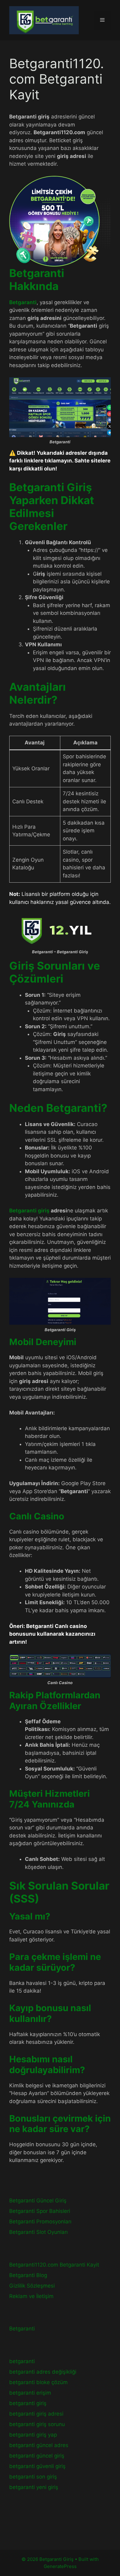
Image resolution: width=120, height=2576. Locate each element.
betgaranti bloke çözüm (38, 2382)
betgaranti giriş (28, 2403)
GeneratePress (60, 2566)
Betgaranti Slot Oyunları (38, 2232)
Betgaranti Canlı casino (56, 1626)
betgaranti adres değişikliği (43, 2372)
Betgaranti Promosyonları (40, 2222)
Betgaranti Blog (28, 2275)
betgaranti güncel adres (39, 2445)
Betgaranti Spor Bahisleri (40, 2211)
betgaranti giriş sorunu (37, 2424)
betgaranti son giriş (33, 2477)
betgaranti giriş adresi (36, 2414)
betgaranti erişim (30, 2393)
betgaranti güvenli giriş (37, 2466)
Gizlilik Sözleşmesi (32, 2286)
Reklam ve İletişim (31, 2296)
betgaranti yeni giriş (34, 2487)
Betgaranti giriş (29, 1211)
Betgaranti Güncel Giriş (38, 2201)
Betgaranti (22, 2329)
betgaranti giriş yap (33, 2435)
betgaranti (22, 2361)
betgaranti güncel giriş (37, 2456)
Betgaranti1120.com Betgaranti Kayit (54, 2265)
